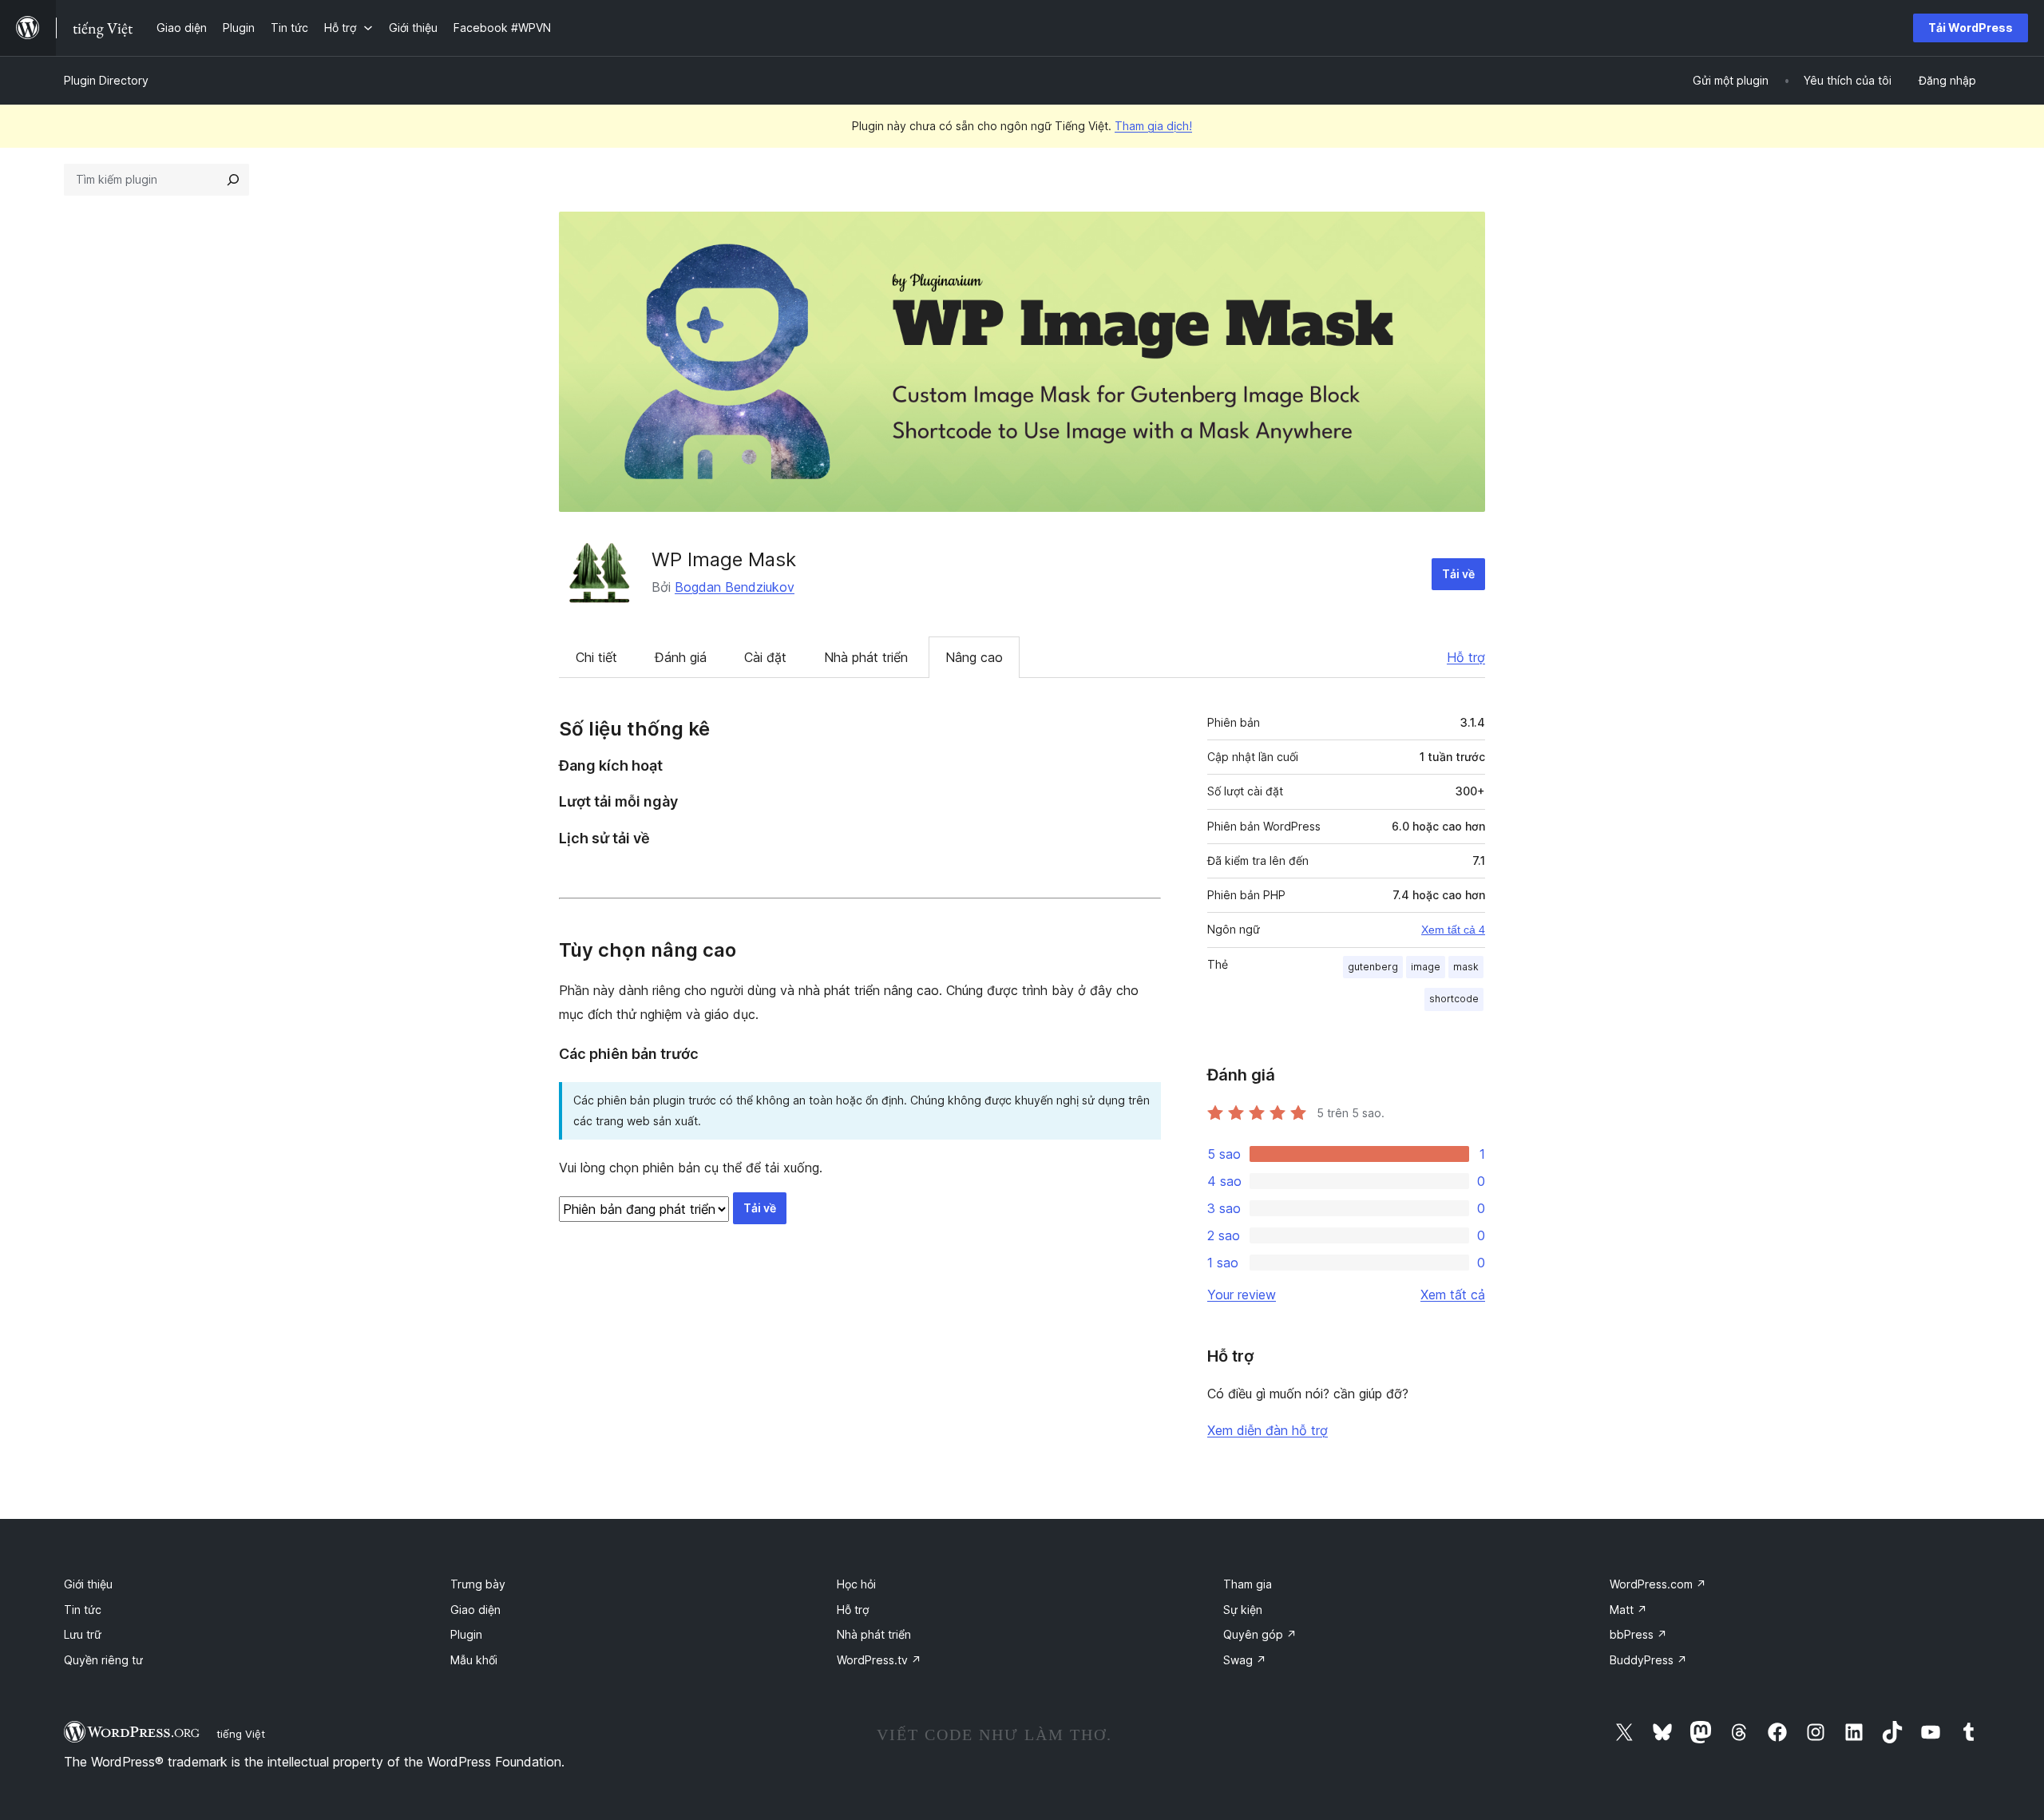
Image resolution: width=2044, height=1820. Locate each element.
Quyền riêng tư (103, 1660)
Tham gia (1248, 1584)
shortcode (1454, 999)
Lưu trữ (83, 1634)
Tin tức (83, 1610)
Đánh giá (681, 657)
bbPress (1638, 1634)
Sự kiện (1243, 1610)
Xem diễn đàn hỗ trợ (1268, 1430)
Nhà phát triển (866, 657)
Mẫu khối (474, 1660)
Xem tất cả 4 (1453, 930)
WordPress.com (1658, 1584)
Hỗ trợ (1466, 657)
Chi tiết (596, 657)
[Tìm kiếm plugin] (233, 180)
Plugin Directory (106, 80)
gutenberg (1373, 967)
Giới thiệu (88, 1584)
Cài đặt (765, 657)
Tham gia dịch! (1153, 126)
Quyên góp (1260, 1634)
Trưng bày (478, 1584)
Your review (1242, 1295)
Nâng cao (974, 657)
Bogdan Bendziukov (735, 587)
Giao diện (475, 1610)
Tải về (1458, 574)
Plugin (466, 1634)
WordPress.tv (879, 1660)
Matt (1628, 1610)
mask (1466, 967)
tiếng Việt (241, 1734)
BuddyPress (1648, 1660)
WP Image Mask (724, 559)
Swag (1245, 1660)
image (1426, 967)
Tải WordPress (1971, 28)
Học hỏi (856, 1584)
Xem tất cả (1453, 1295)
